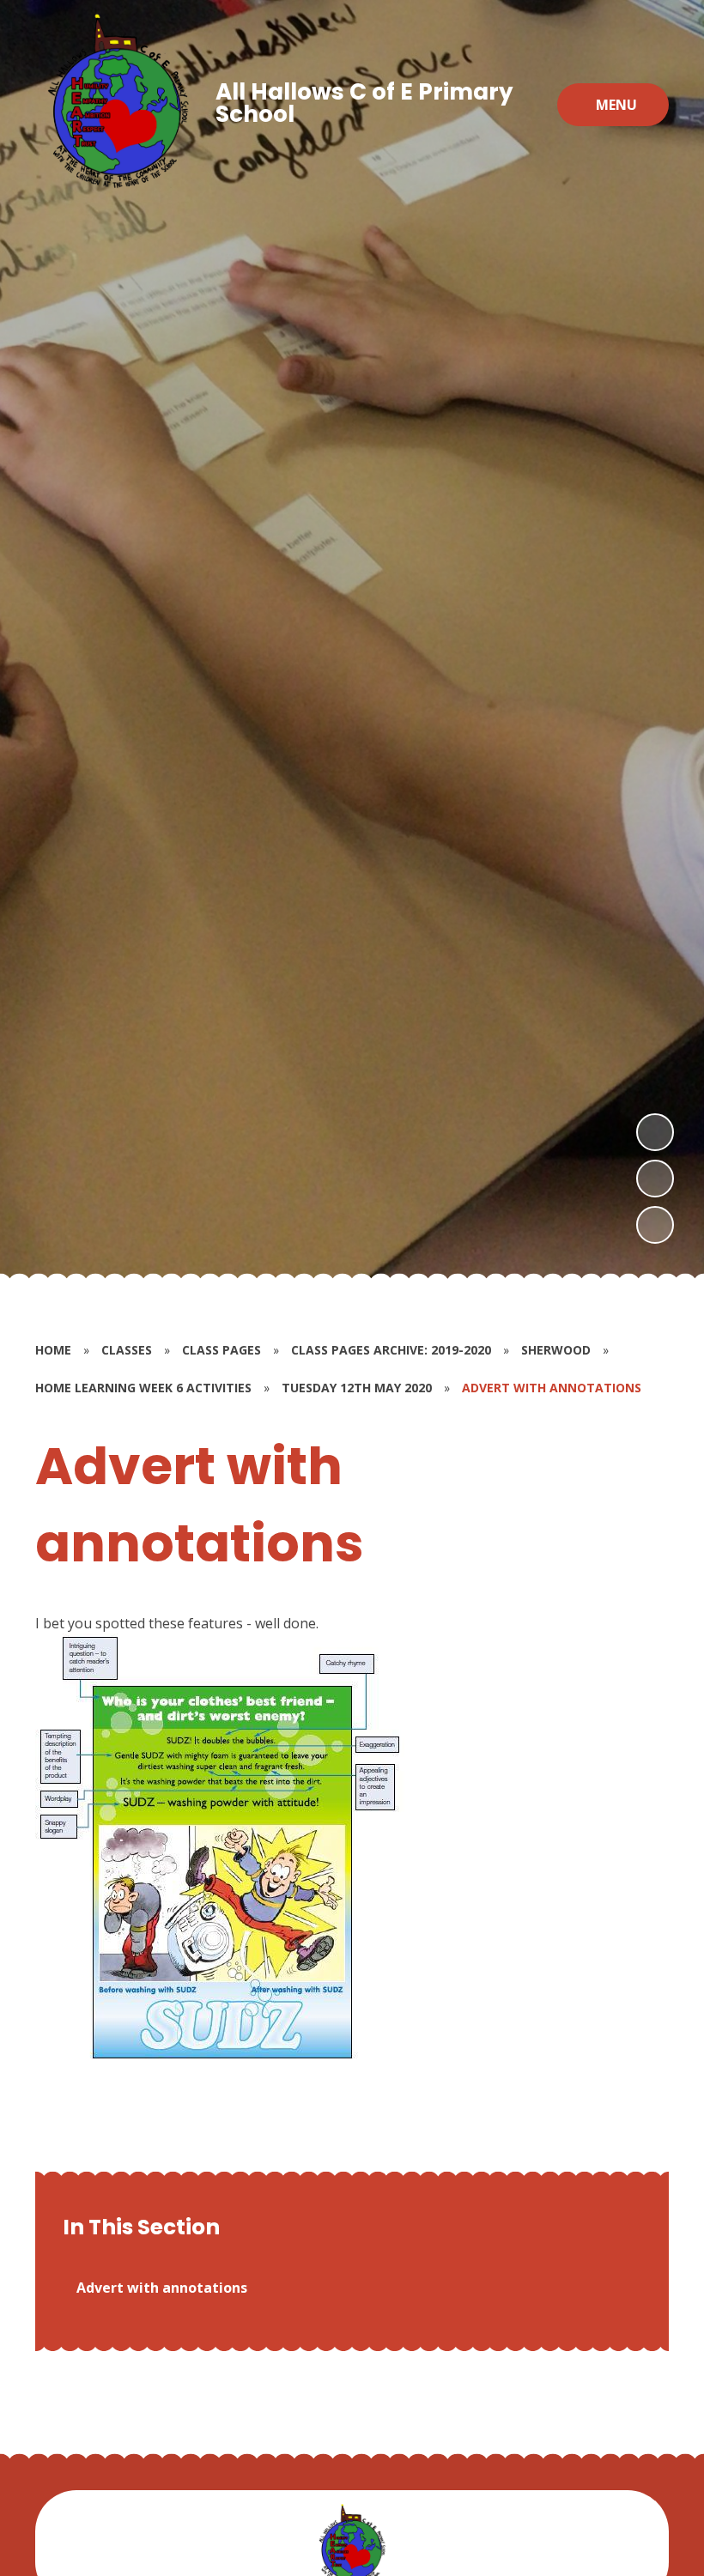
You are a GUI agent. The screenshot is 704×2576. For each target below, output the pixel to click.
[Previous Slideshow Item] (655, 1179)
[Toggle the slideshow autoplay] (655, 1225)
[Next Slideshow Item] (655, 1132)
